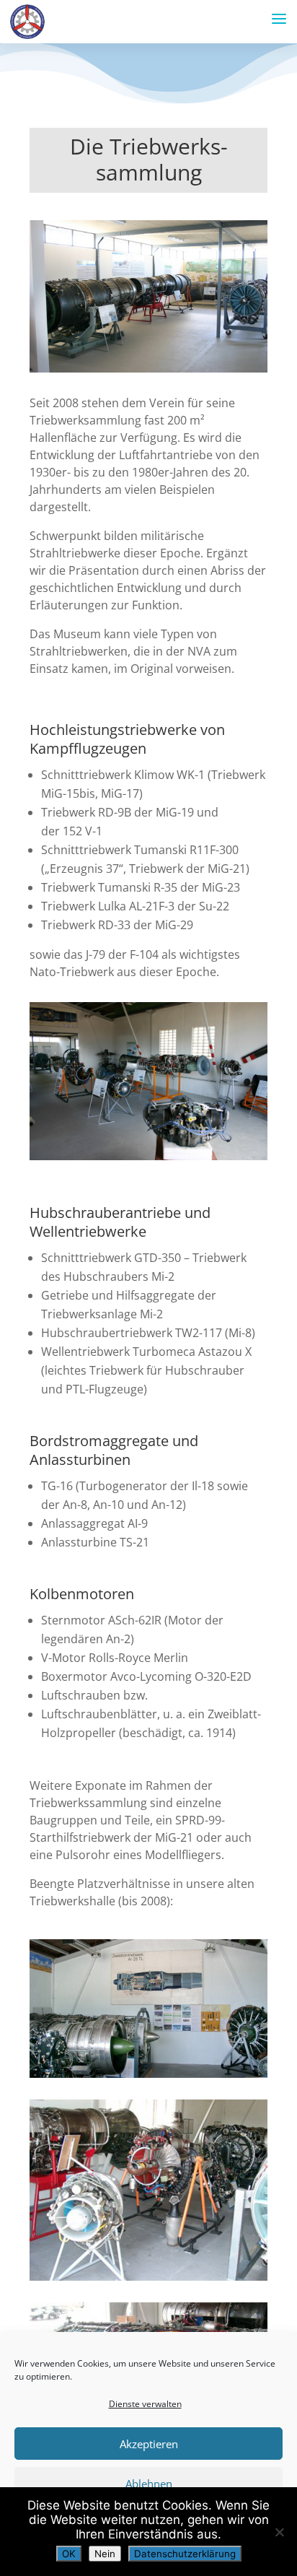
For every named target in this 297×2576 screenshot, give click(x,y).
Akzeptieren (149, 2444)
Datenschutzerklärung (185, 2554)
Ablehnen (149, 2484)
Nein (105, 2554)
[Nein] (279, 2532)
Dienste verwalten (145, 2404)
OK (69, 2554)
